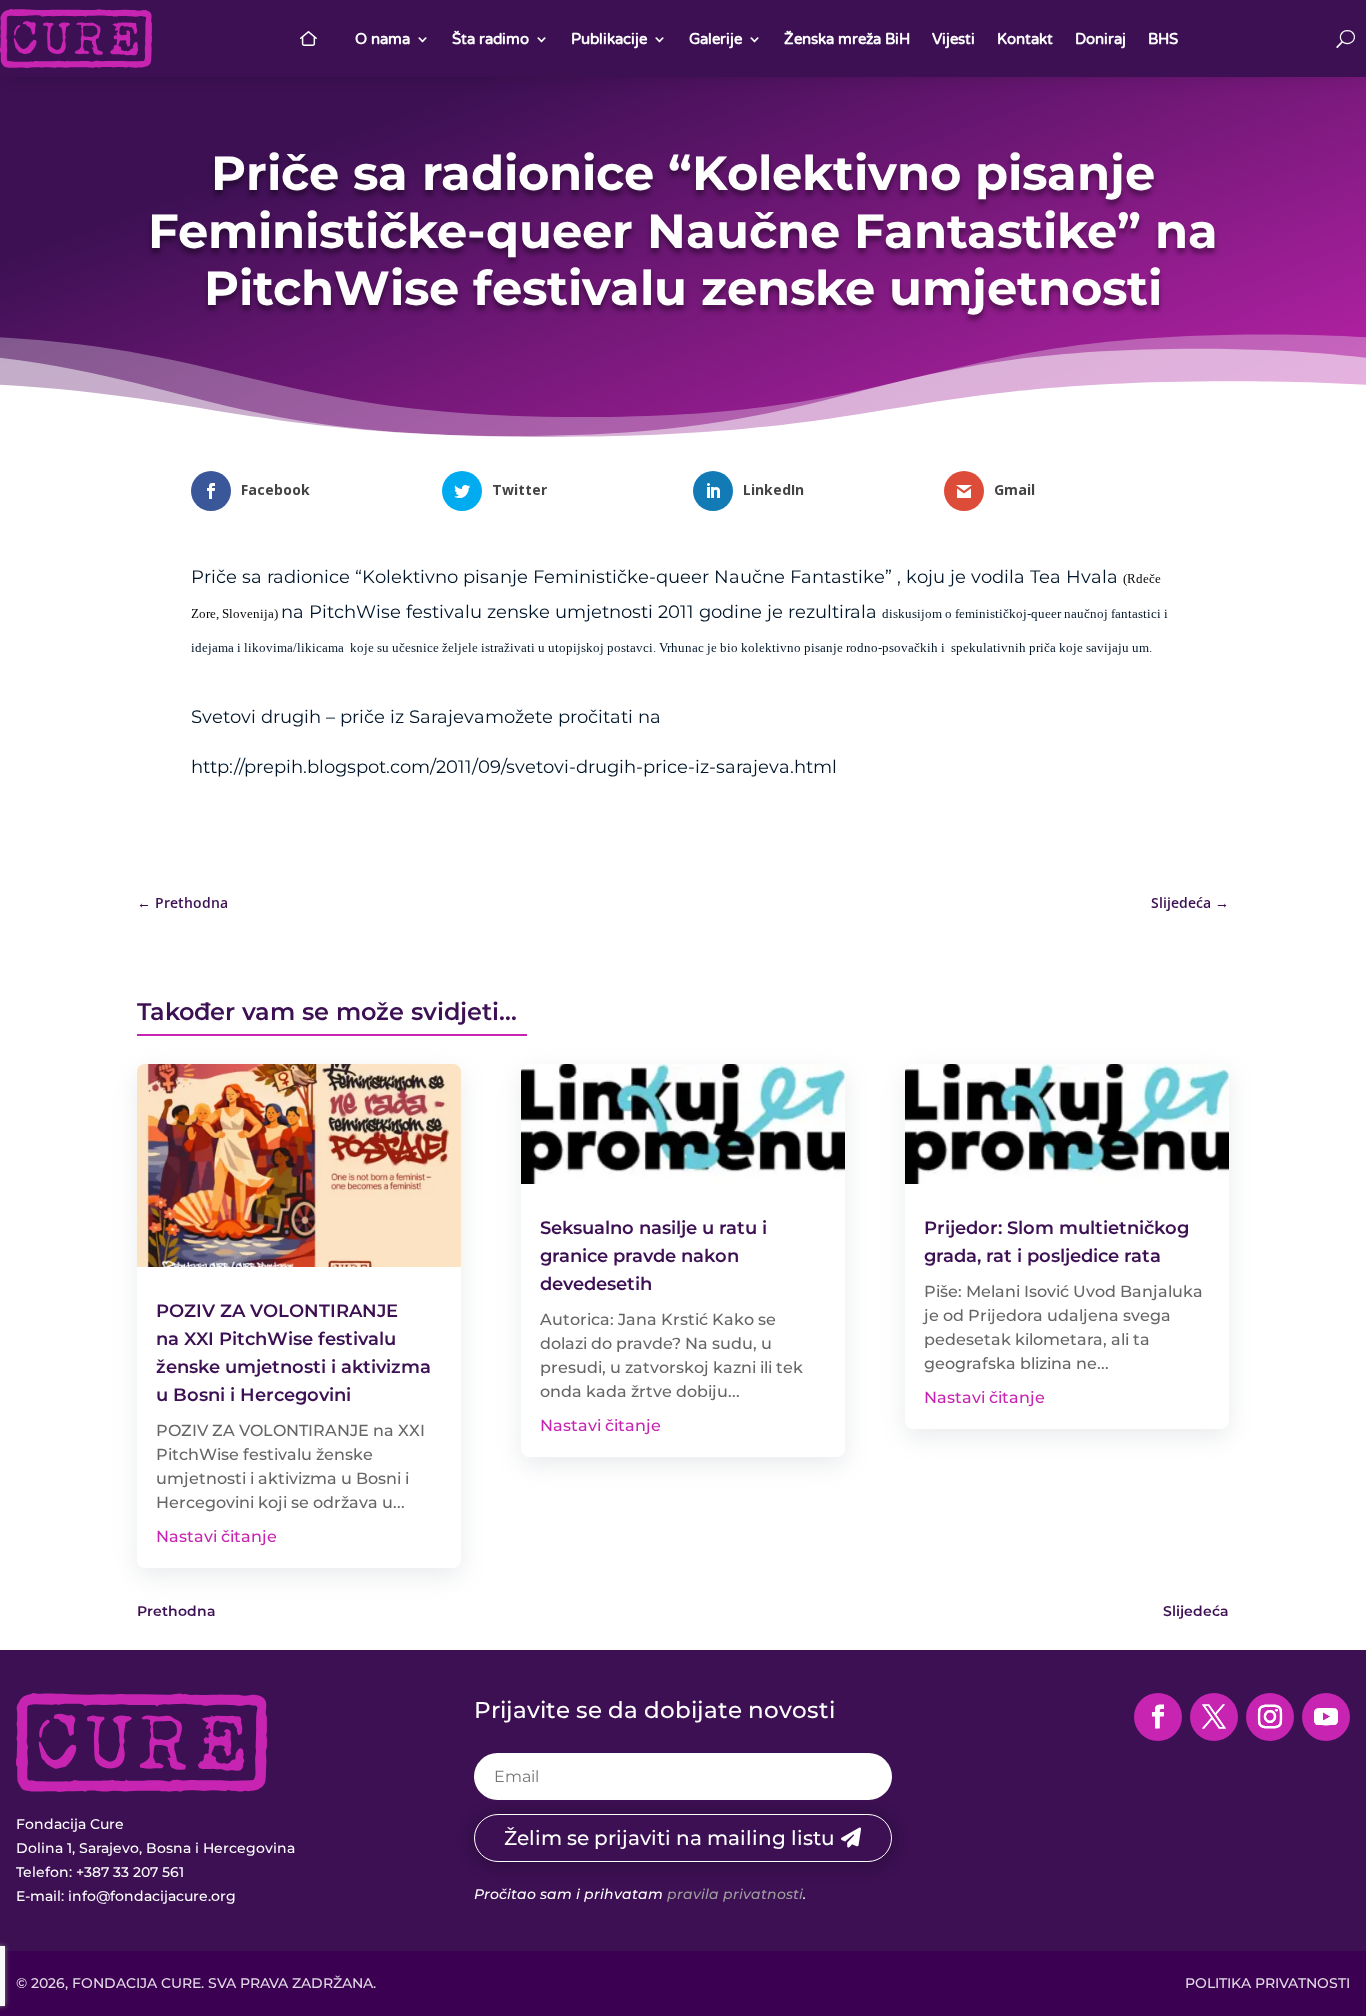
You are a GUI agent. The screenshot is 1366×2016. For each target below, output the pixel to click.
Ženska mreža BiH (847, 39)
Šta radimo (490, 39)
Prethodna (176, 1611)
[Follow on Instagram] (1270, 1717)
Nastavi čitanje (216, 1536)
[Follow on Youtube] (1326, 1717)
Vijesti (953, 39)
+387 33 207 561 (130, 1872)
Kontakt (1025, 39)
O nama (382, 39)
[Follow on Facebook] (1158, 1717)
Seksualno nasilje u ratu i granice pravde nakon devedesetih (653, 1256)
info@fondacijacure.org (152, 1896)
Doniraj (1100, 39)
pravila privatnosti (735, 1894)
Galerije (715, 39)
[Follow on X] (1214, 1717)
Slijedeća (1196, 1611)
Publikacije (609, 39)
